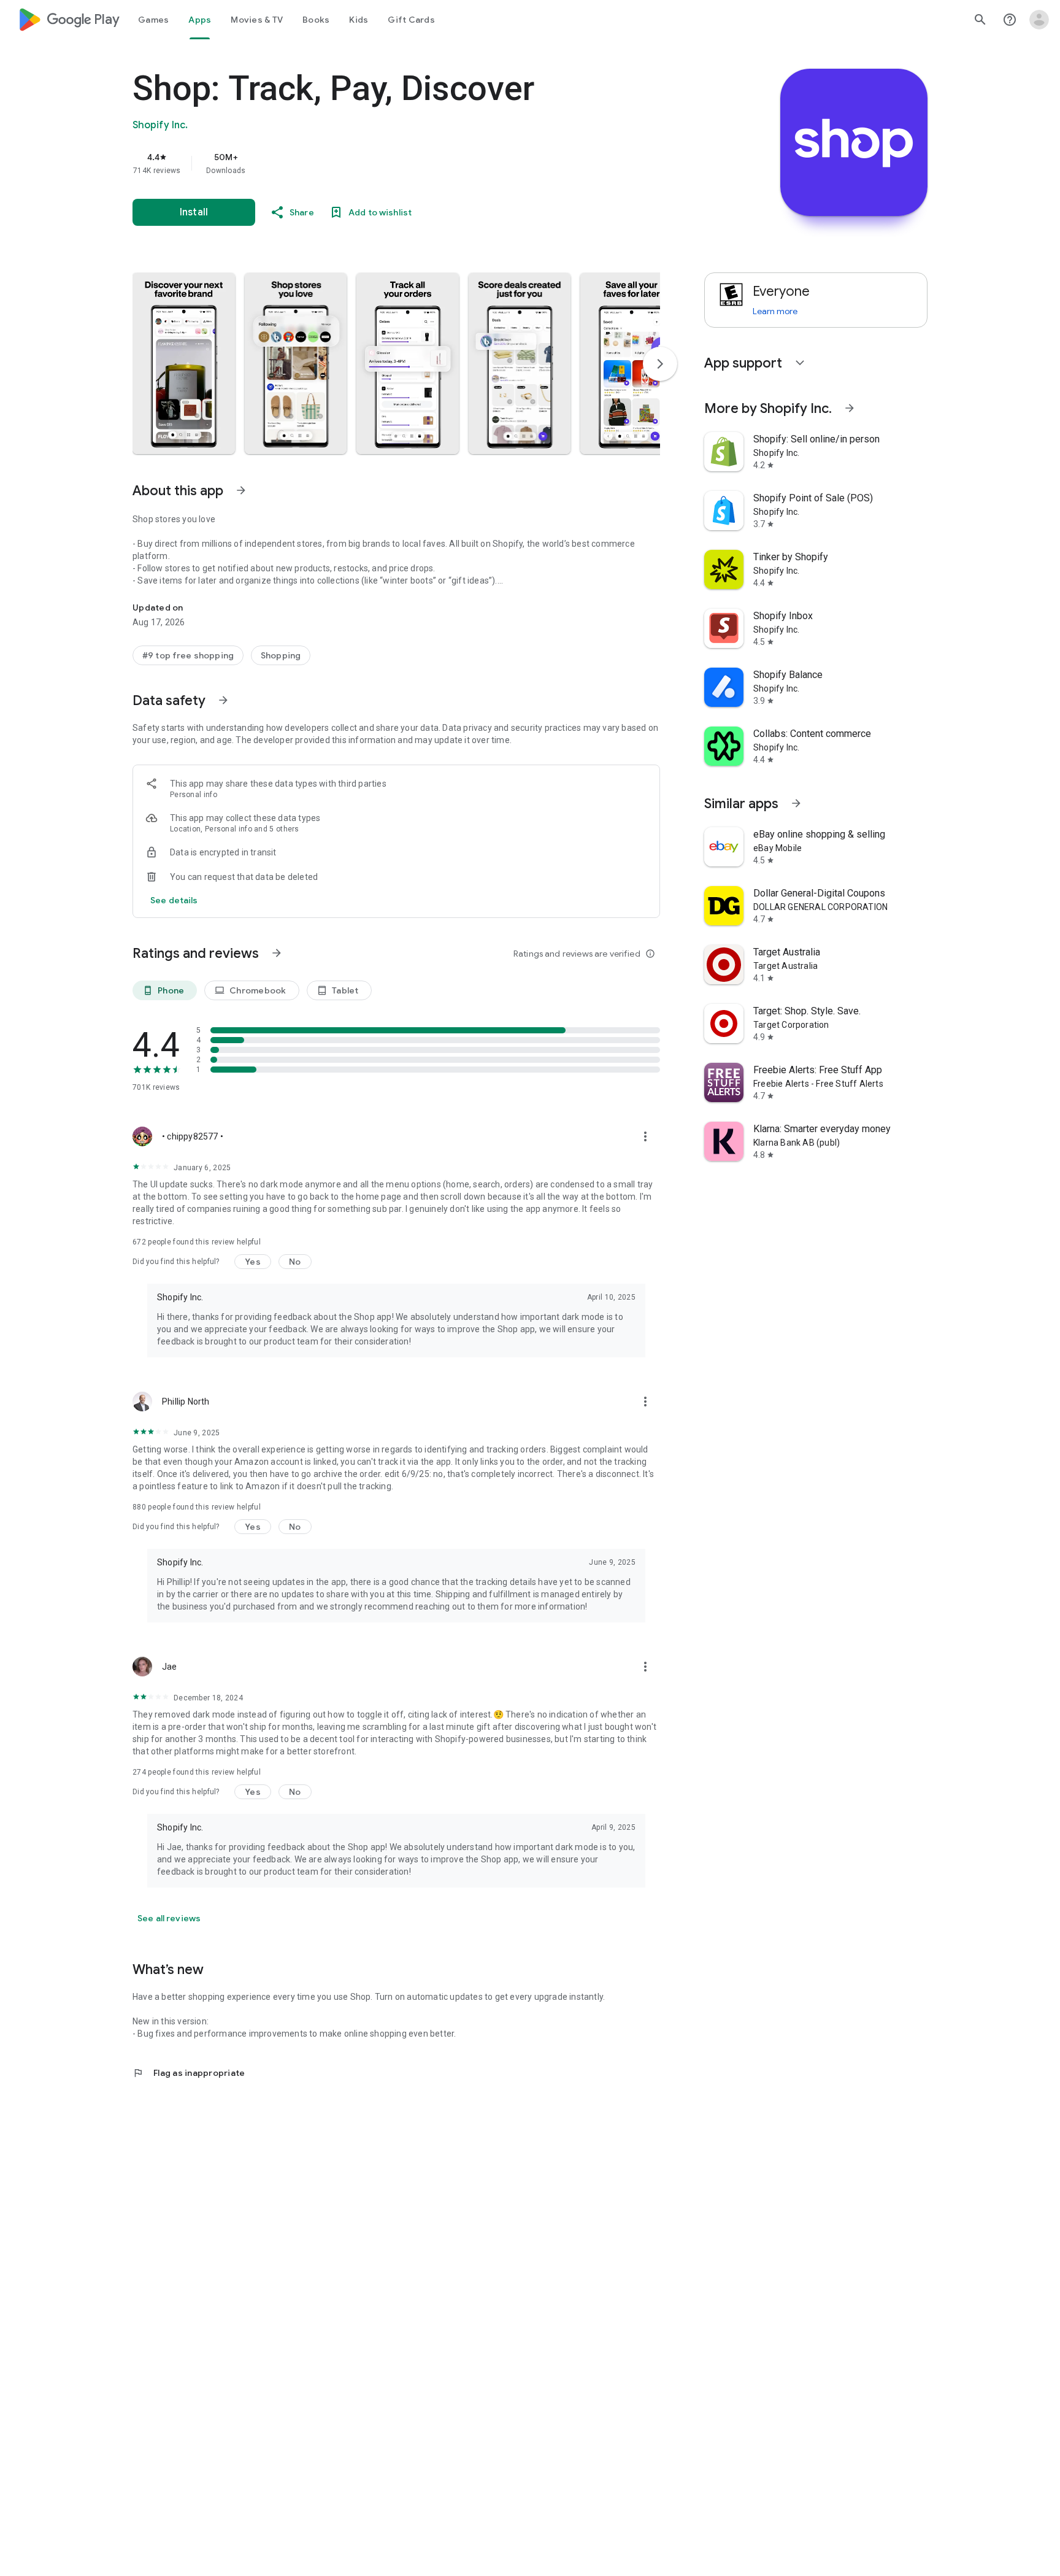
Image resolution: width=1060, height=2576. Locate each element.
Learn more (775, 311)
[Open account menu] (1039, 20)
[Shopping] (281, 655)
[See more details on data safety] (174, 900)
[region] (378, 163)
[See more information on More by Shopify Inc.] (850, 408)
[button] (184, 363)
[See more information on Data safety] (223, 700)
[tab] (153, 20)
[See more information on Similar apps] (796, 803)
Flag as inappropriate (189, 2073)
